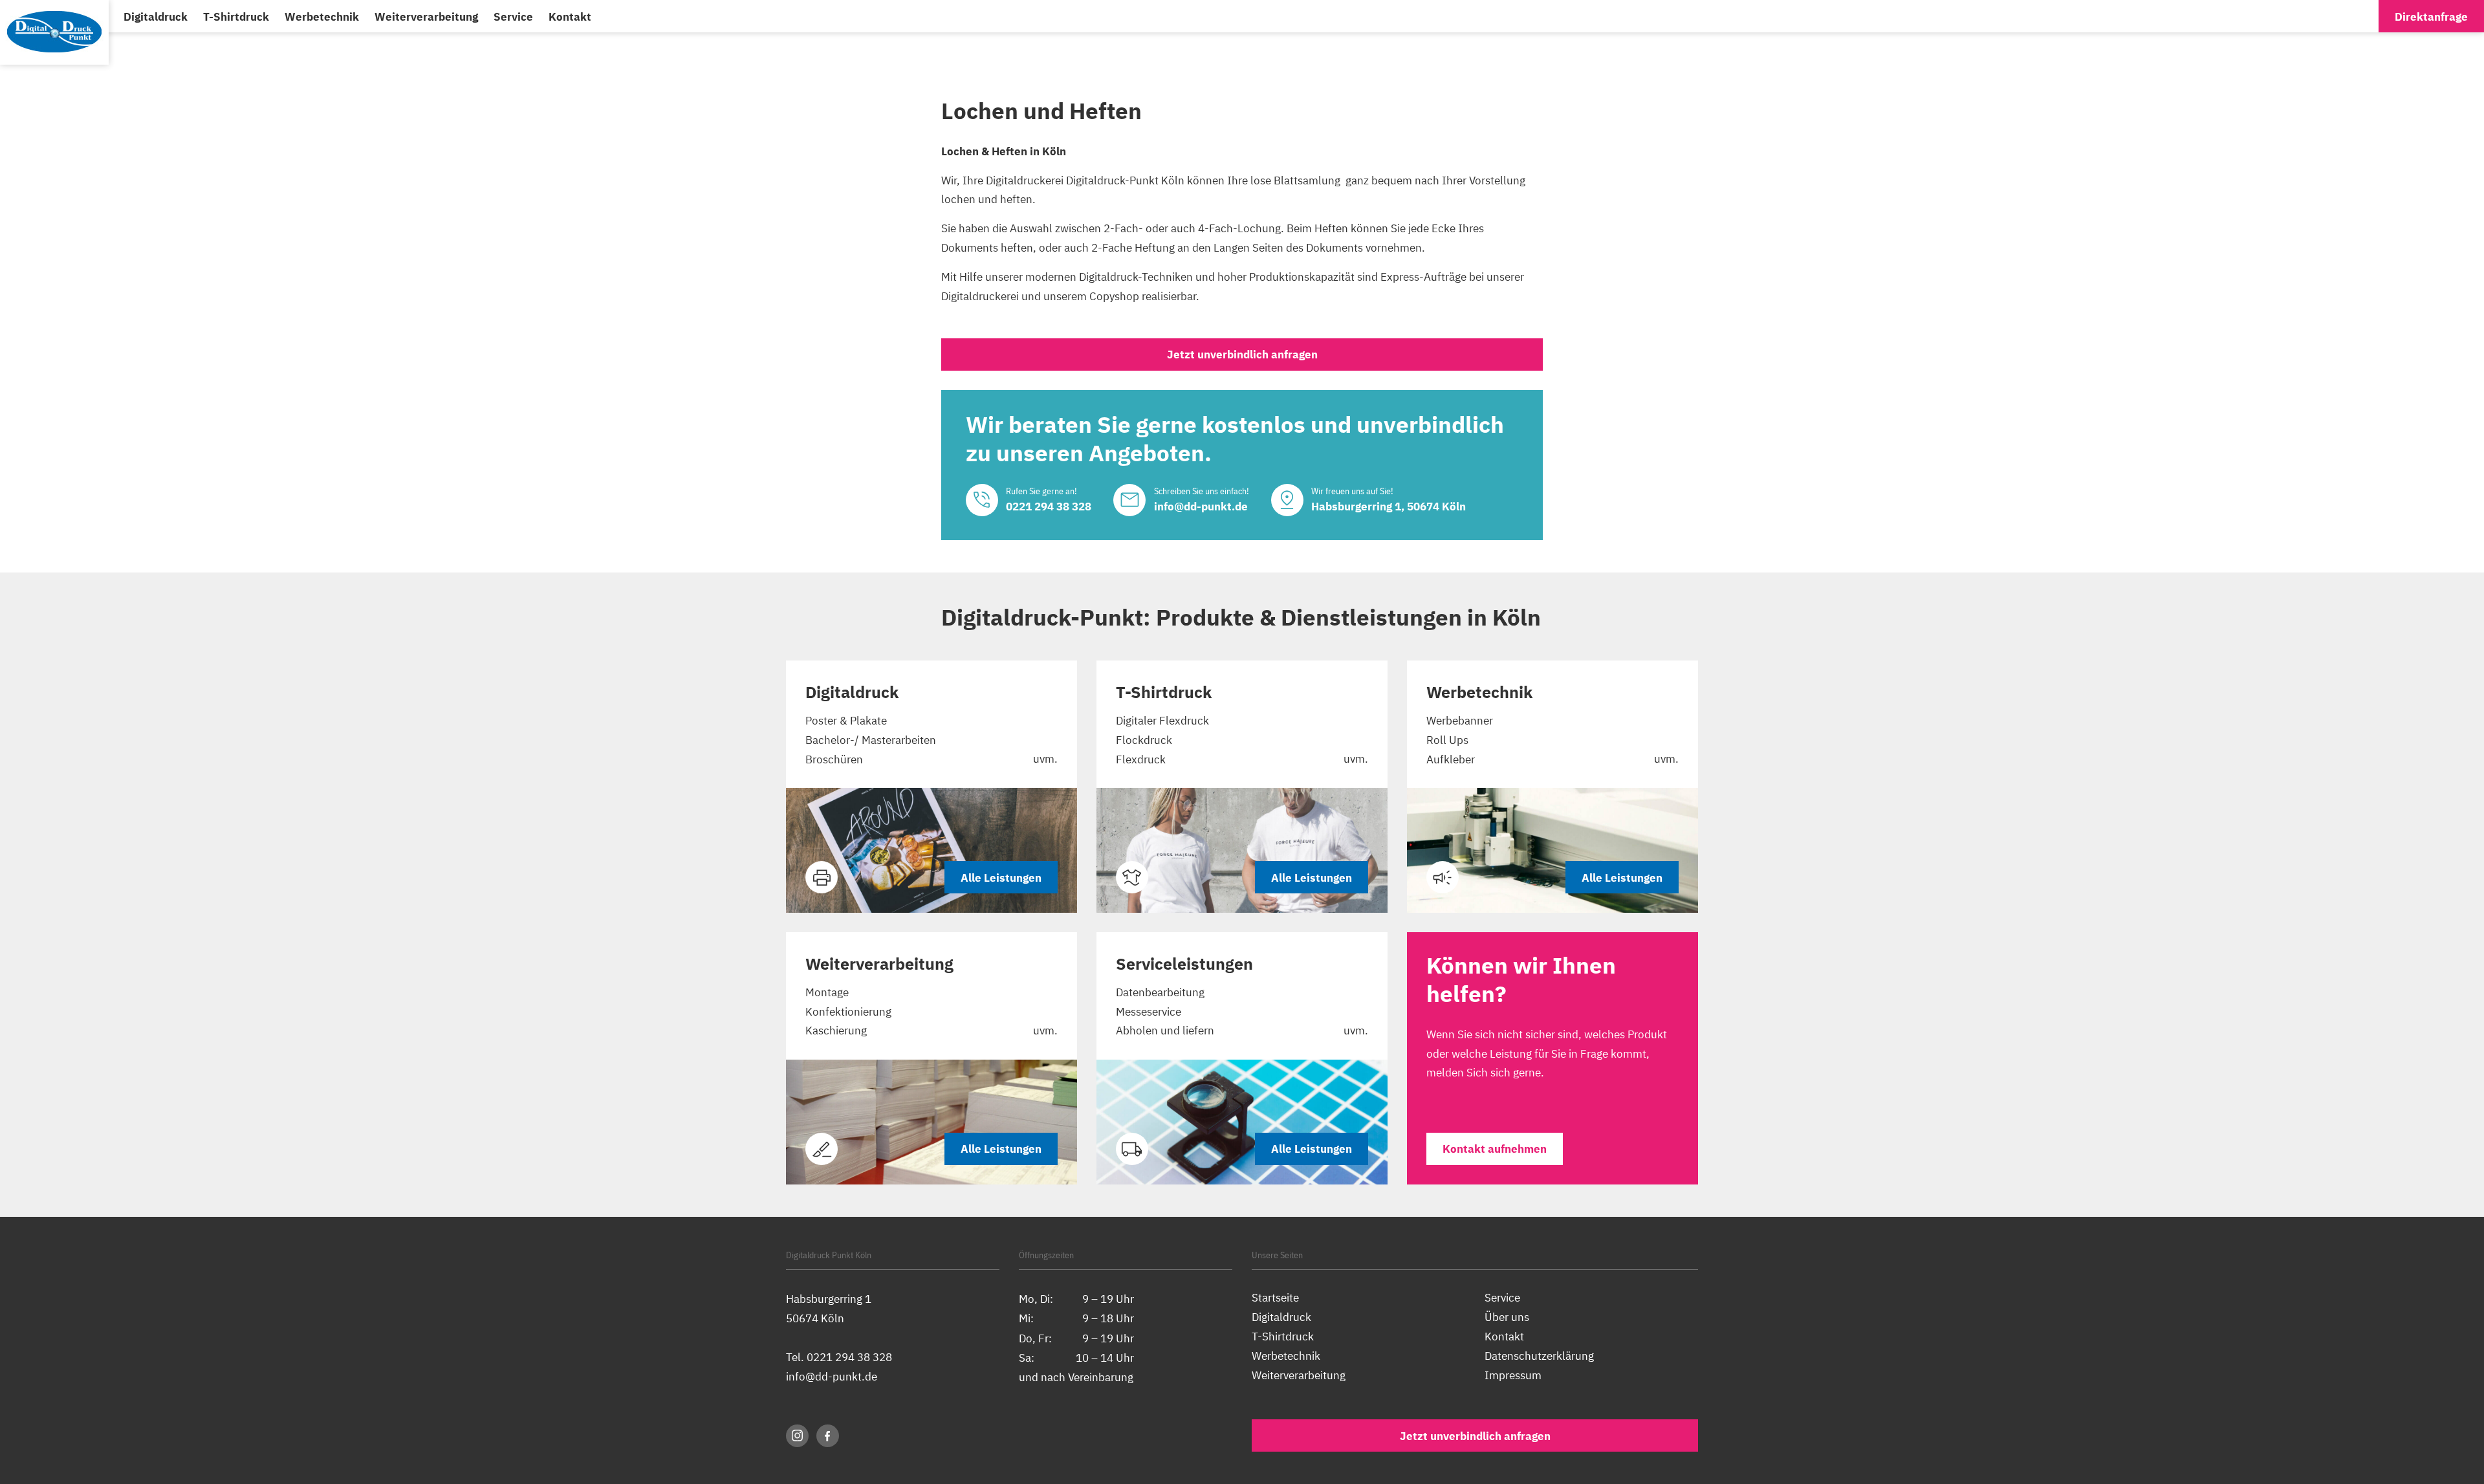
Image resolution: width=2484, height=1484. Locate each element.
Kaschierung (836, 1030)
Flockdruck (1144, 740)
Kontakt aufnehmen (1495, 1149)
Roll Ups (1447, 740)
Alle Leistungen (1001, 878)
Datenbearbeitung (1160, 992)
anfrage (2431, 16)
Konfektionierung (848, 1011)
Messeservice (1149, 1011)
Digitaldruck (156, 16)
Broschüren (834, 759)
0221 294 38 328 (849, 1357)
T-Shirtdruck (236, 16)
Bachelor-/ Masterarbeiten (871, 740)
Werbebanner (1460, 720)
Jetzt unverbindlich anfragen (1242, 354)
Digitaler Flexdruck (1162, 720)
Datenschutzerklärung (1539, 1356)
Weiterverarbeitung (426, 16)
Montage (827, 992)
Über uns (1507, 1317)
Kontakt (570, 16)
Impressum (1513, 1375)
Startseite (1275, 1297)
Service (513, 16)
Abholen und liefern (1165, 1030)
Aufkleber (1451, 759)
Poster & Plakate (846, 720)
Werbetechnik (322, 16)
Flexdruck (1141, 759)
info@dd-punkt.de (832, 1376)
